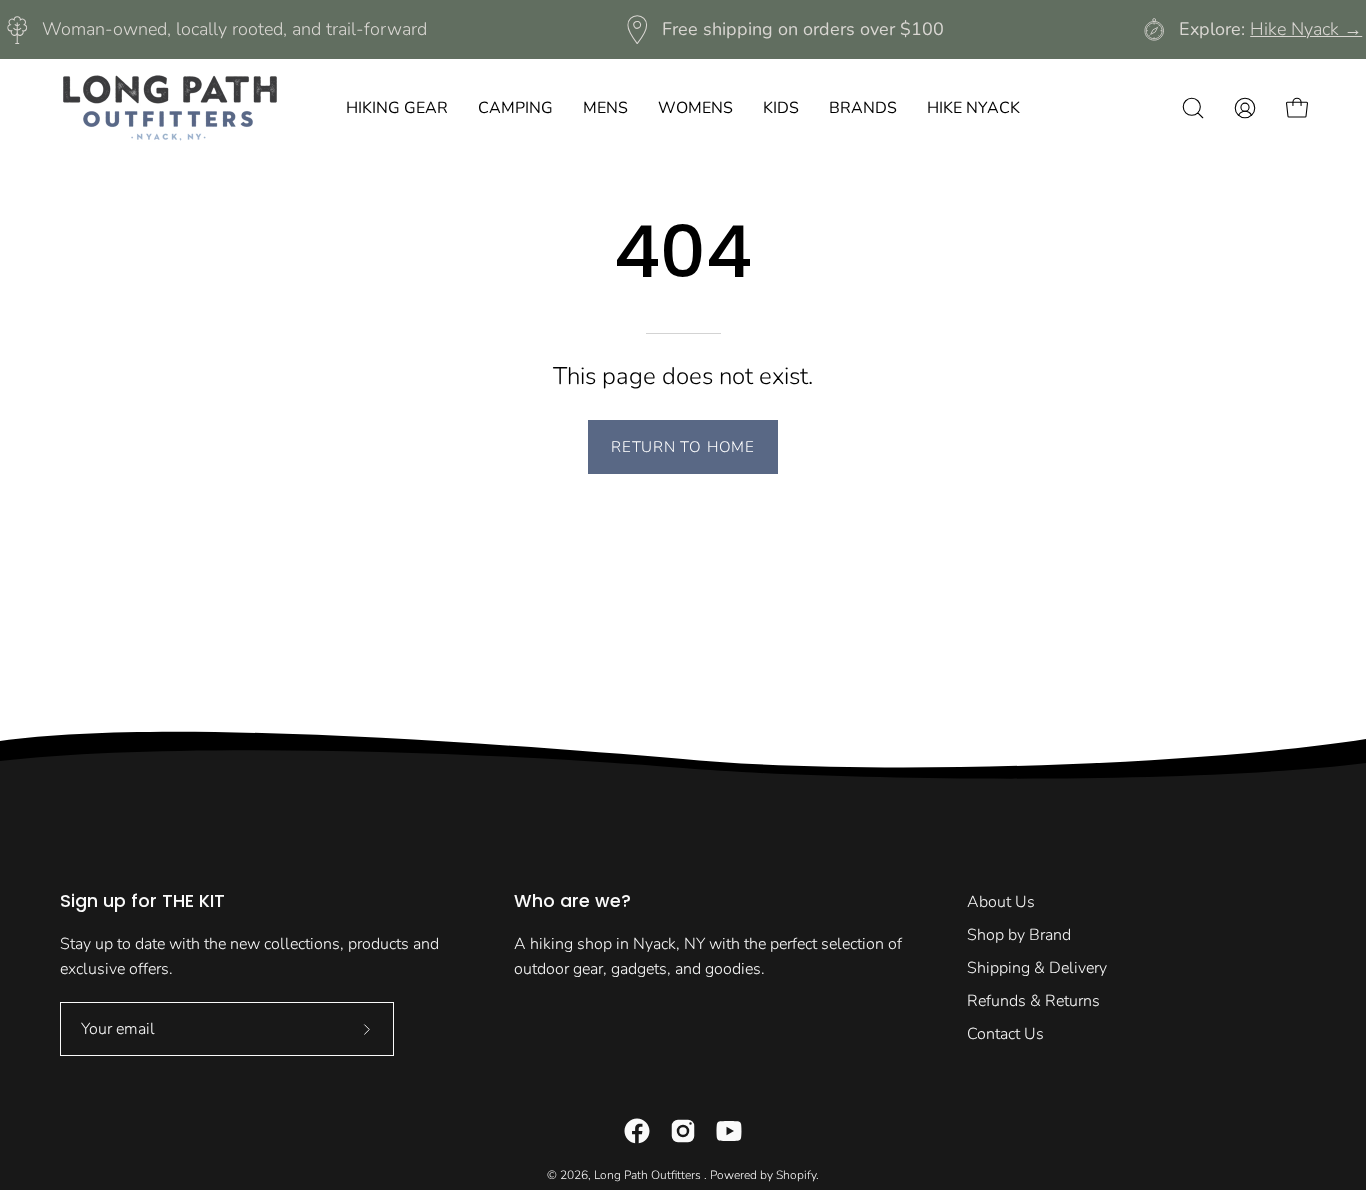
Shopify (796, 1175)
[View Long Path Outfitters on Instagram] (683, 1131)
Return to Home (683, 447)
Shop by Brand (1019, 935)
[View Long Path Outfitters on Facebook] (637, 1131)
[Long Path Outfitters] (170, 108)
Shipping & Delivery (1037, 968)
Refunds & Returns (1033, 1001)
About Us (1001, 902)
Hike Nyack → (1306, 29)
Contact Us (1005, 1034)
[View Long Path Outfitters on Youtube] (729, 1131)
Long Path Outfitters (649, 1175)
